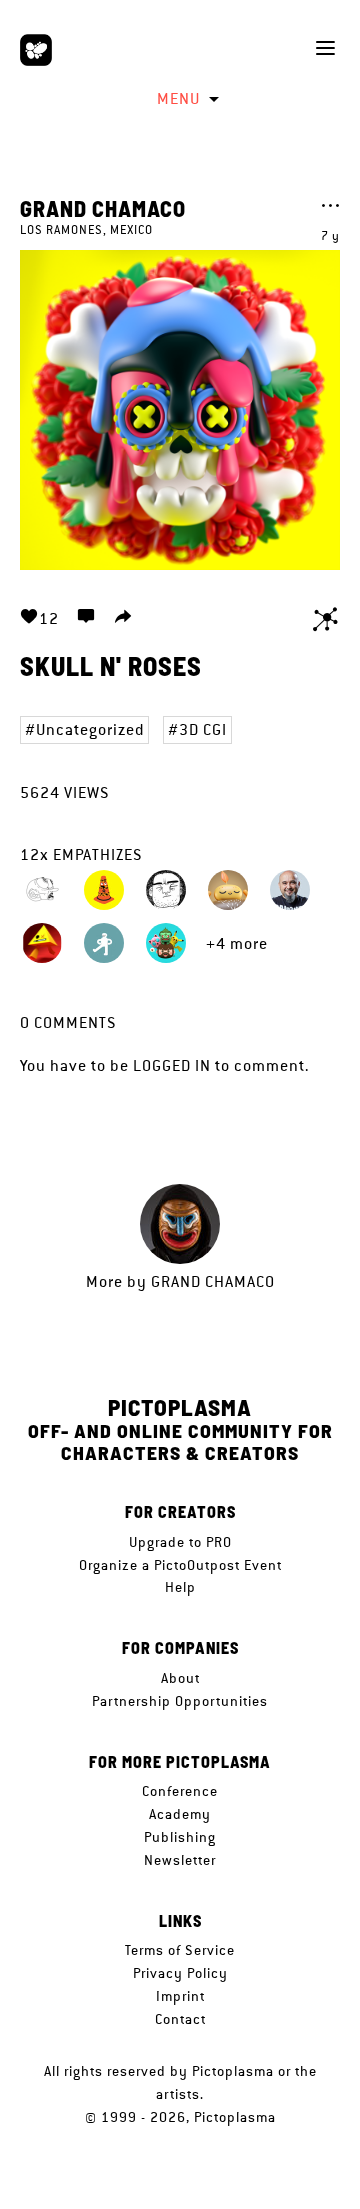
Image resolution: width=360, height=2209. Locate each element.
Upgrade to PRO (180, 1542)
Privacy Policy (180, 1973)
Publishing (180, 1837)
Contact (180, 2019)
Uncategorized (90, 729)
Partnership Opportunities (180, 1701)
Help (180, 1587)
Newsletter (180, 1860)
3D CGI (203, 729)
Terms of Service (180, 1950)
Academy (180, 1814)
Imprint (180, 1996)
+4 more (237, 943)
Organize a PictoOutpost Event (180, 1565)
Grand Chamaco (103, 208)
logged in (172, 1065)
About (180, 1678)
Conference (180, 1791)
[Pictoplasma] (36, 50)
